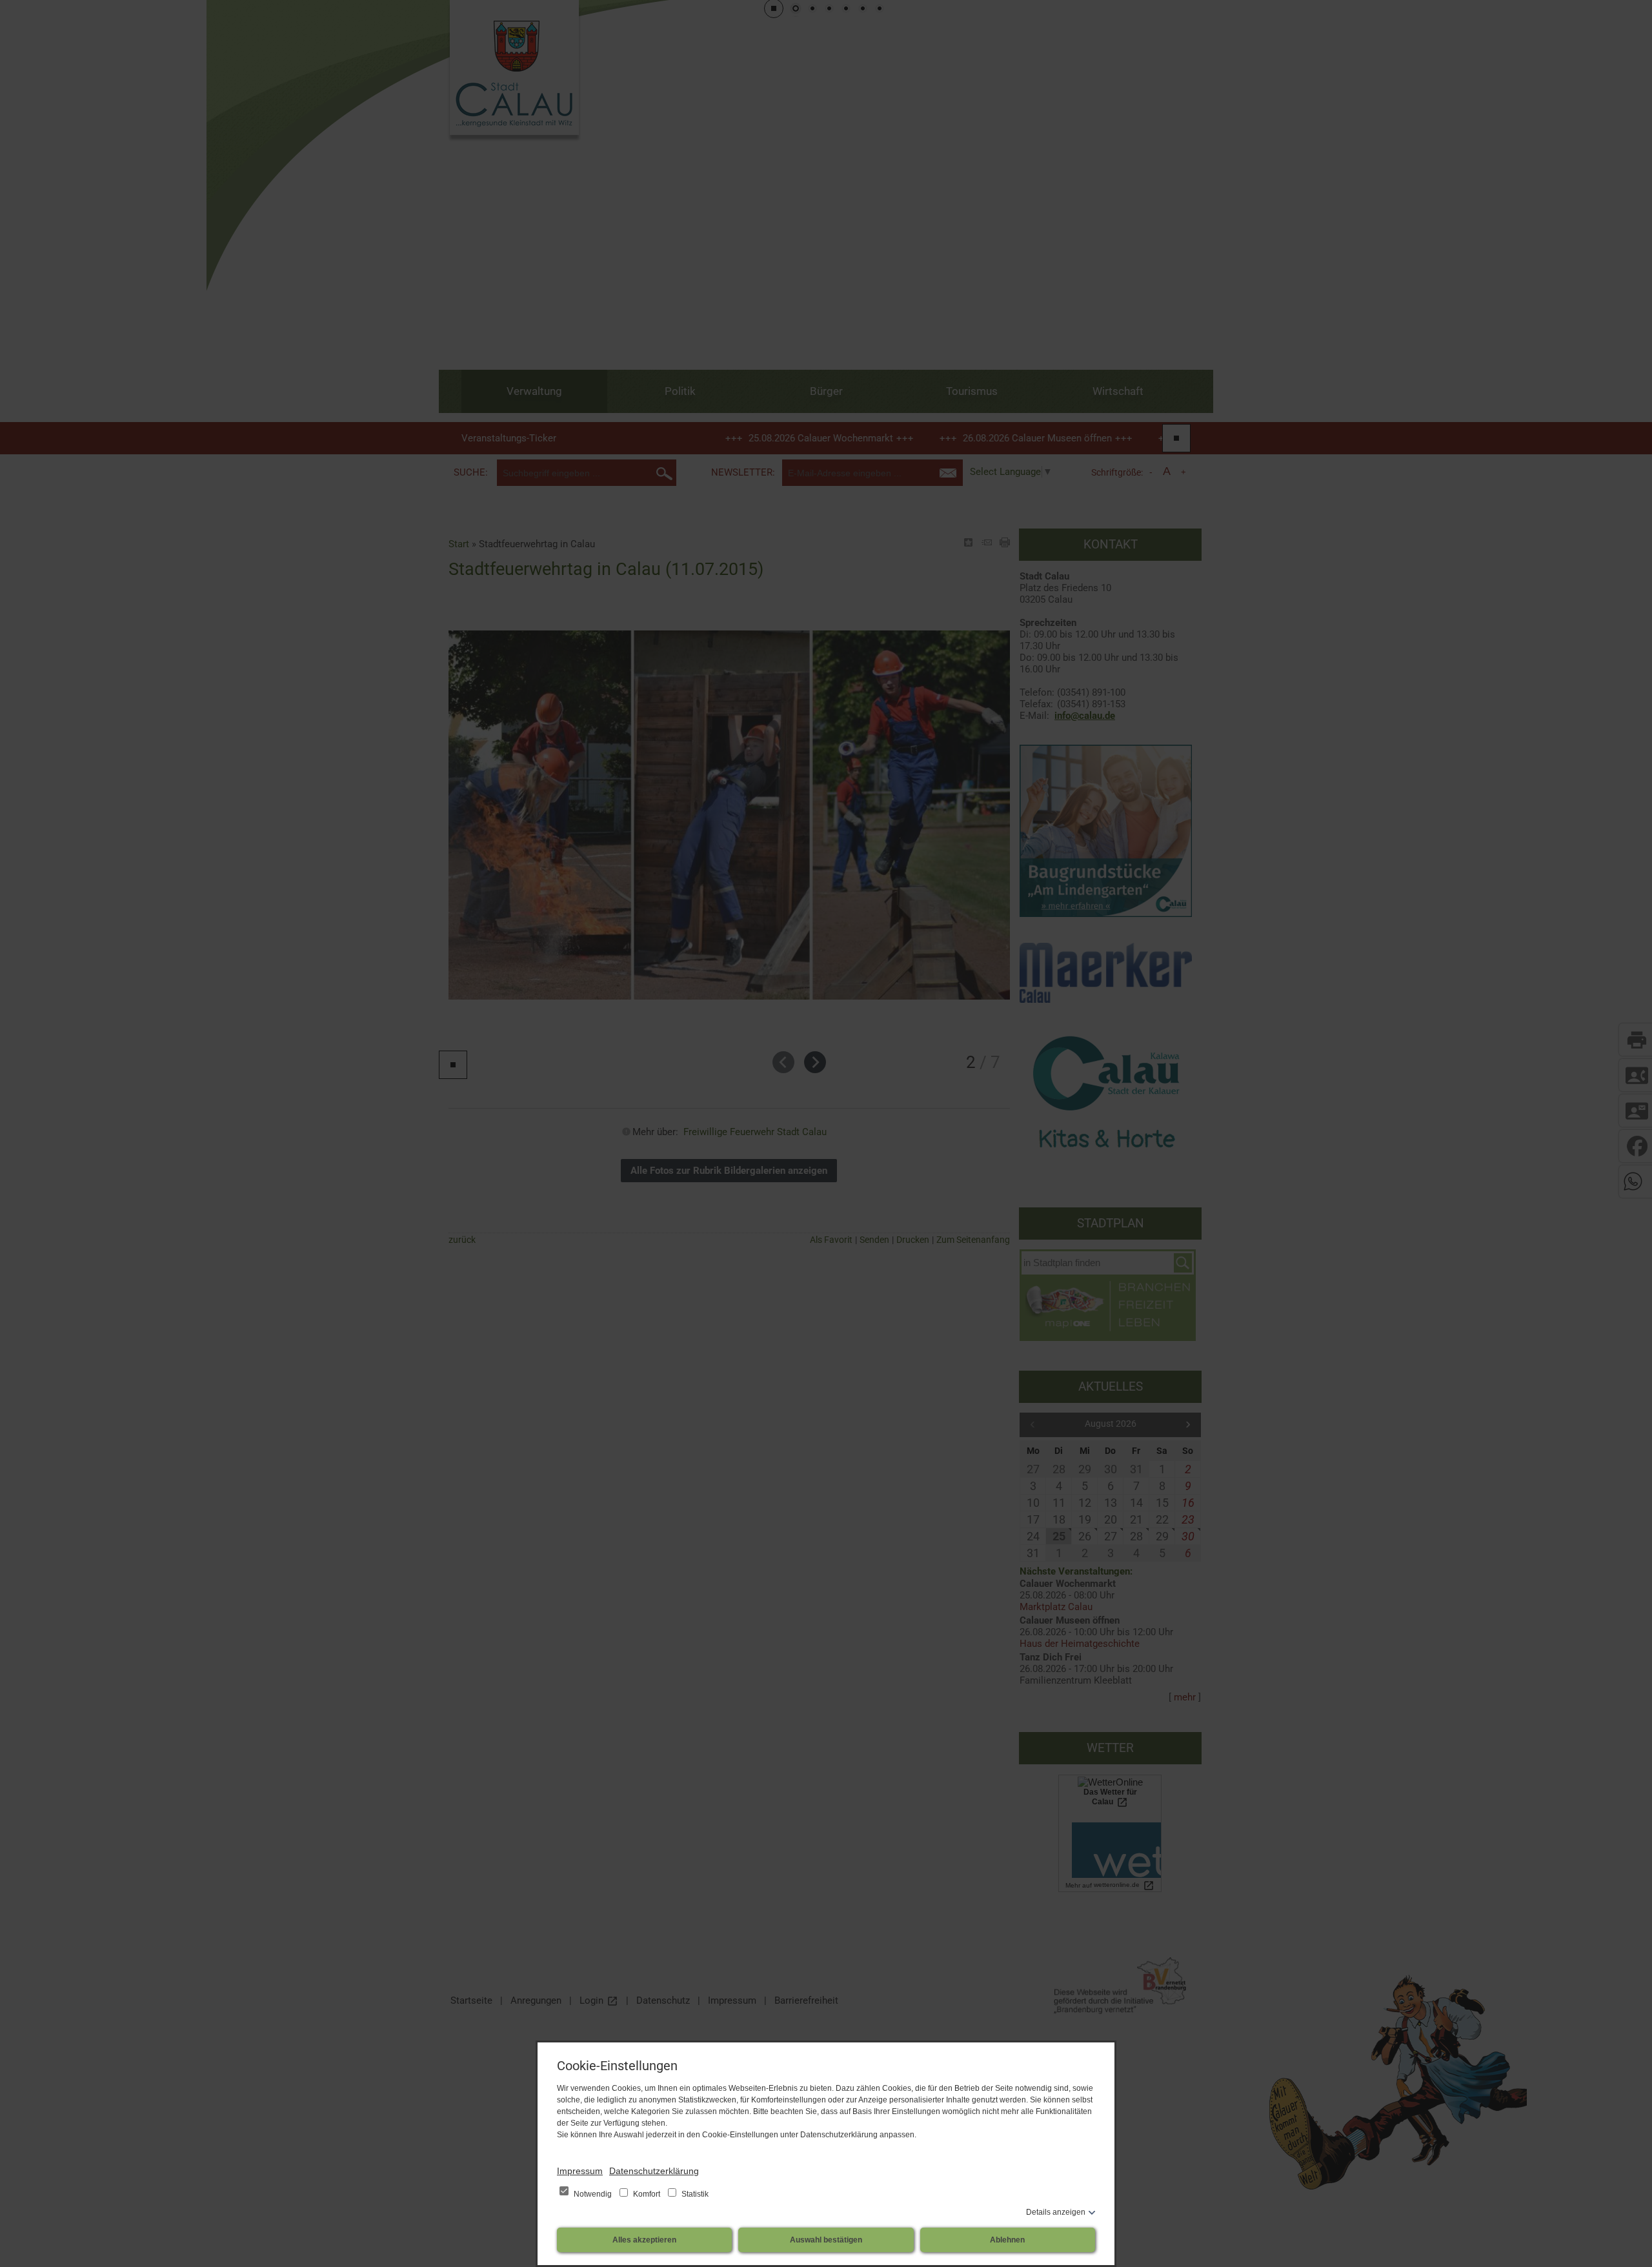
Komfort (647, 2194)
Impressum (580, 2171)
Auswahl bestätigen (826, 2240)
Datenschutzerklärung (654, 2171)
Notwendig (593, 2194)
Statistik (694, 2194)
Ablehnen (1007, 2240)
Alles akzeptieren (644, 2240)
